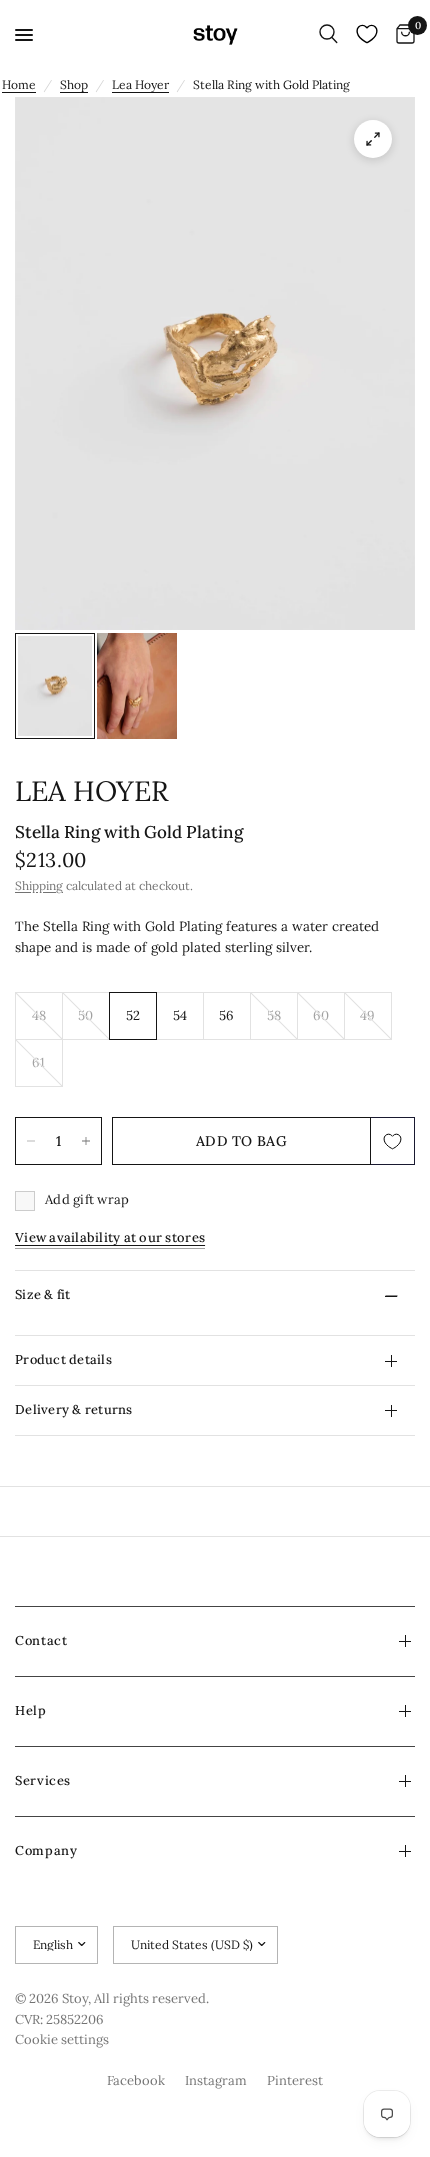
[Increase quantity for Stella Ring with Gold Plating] (86, 1141)
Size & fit (43, 1294)
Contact (41, 1640)
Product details (63, 1359)
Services (43, 1780)
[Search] (328, 35)
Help (31, 1710)
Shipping (39, 885)
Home (19, 84)
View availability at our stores (110, 1237)
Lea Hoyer (140, 84)
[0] (402, 35)
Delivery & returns (74, 1409)
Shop (74, 84)
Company (46, 1850)
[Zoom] (373, 139)
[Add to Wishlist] (393, 1141)
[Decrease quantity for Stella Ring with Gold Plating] (31, 1141)
